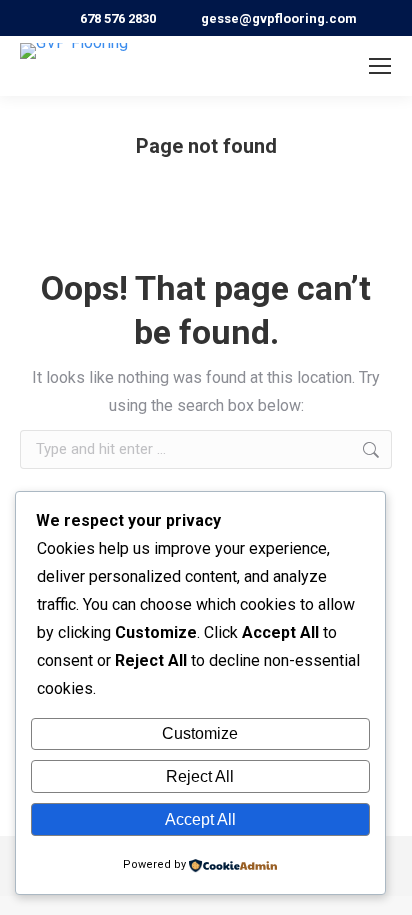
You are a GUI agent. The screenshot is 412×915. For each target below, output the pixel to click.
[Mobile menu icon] (380, 66)
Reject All (200, 776)
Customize (200, 733)
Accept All (200, 819)
